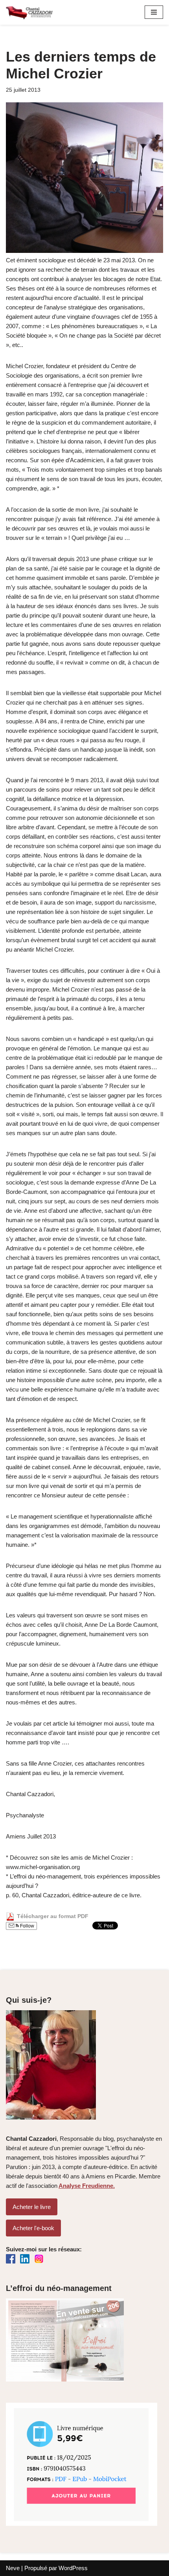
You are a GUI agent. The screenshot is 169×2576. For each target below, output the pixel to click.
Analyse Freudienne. (87, 2186)
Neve (13, 2568)
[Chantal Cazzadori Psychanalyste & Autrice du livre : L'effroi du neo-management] (29, 12)
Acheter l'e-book (33, 2228)
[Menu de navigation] (154, 12)
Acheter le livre (32, 2207)
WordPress (73, 2568)
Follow (27, 1926)
